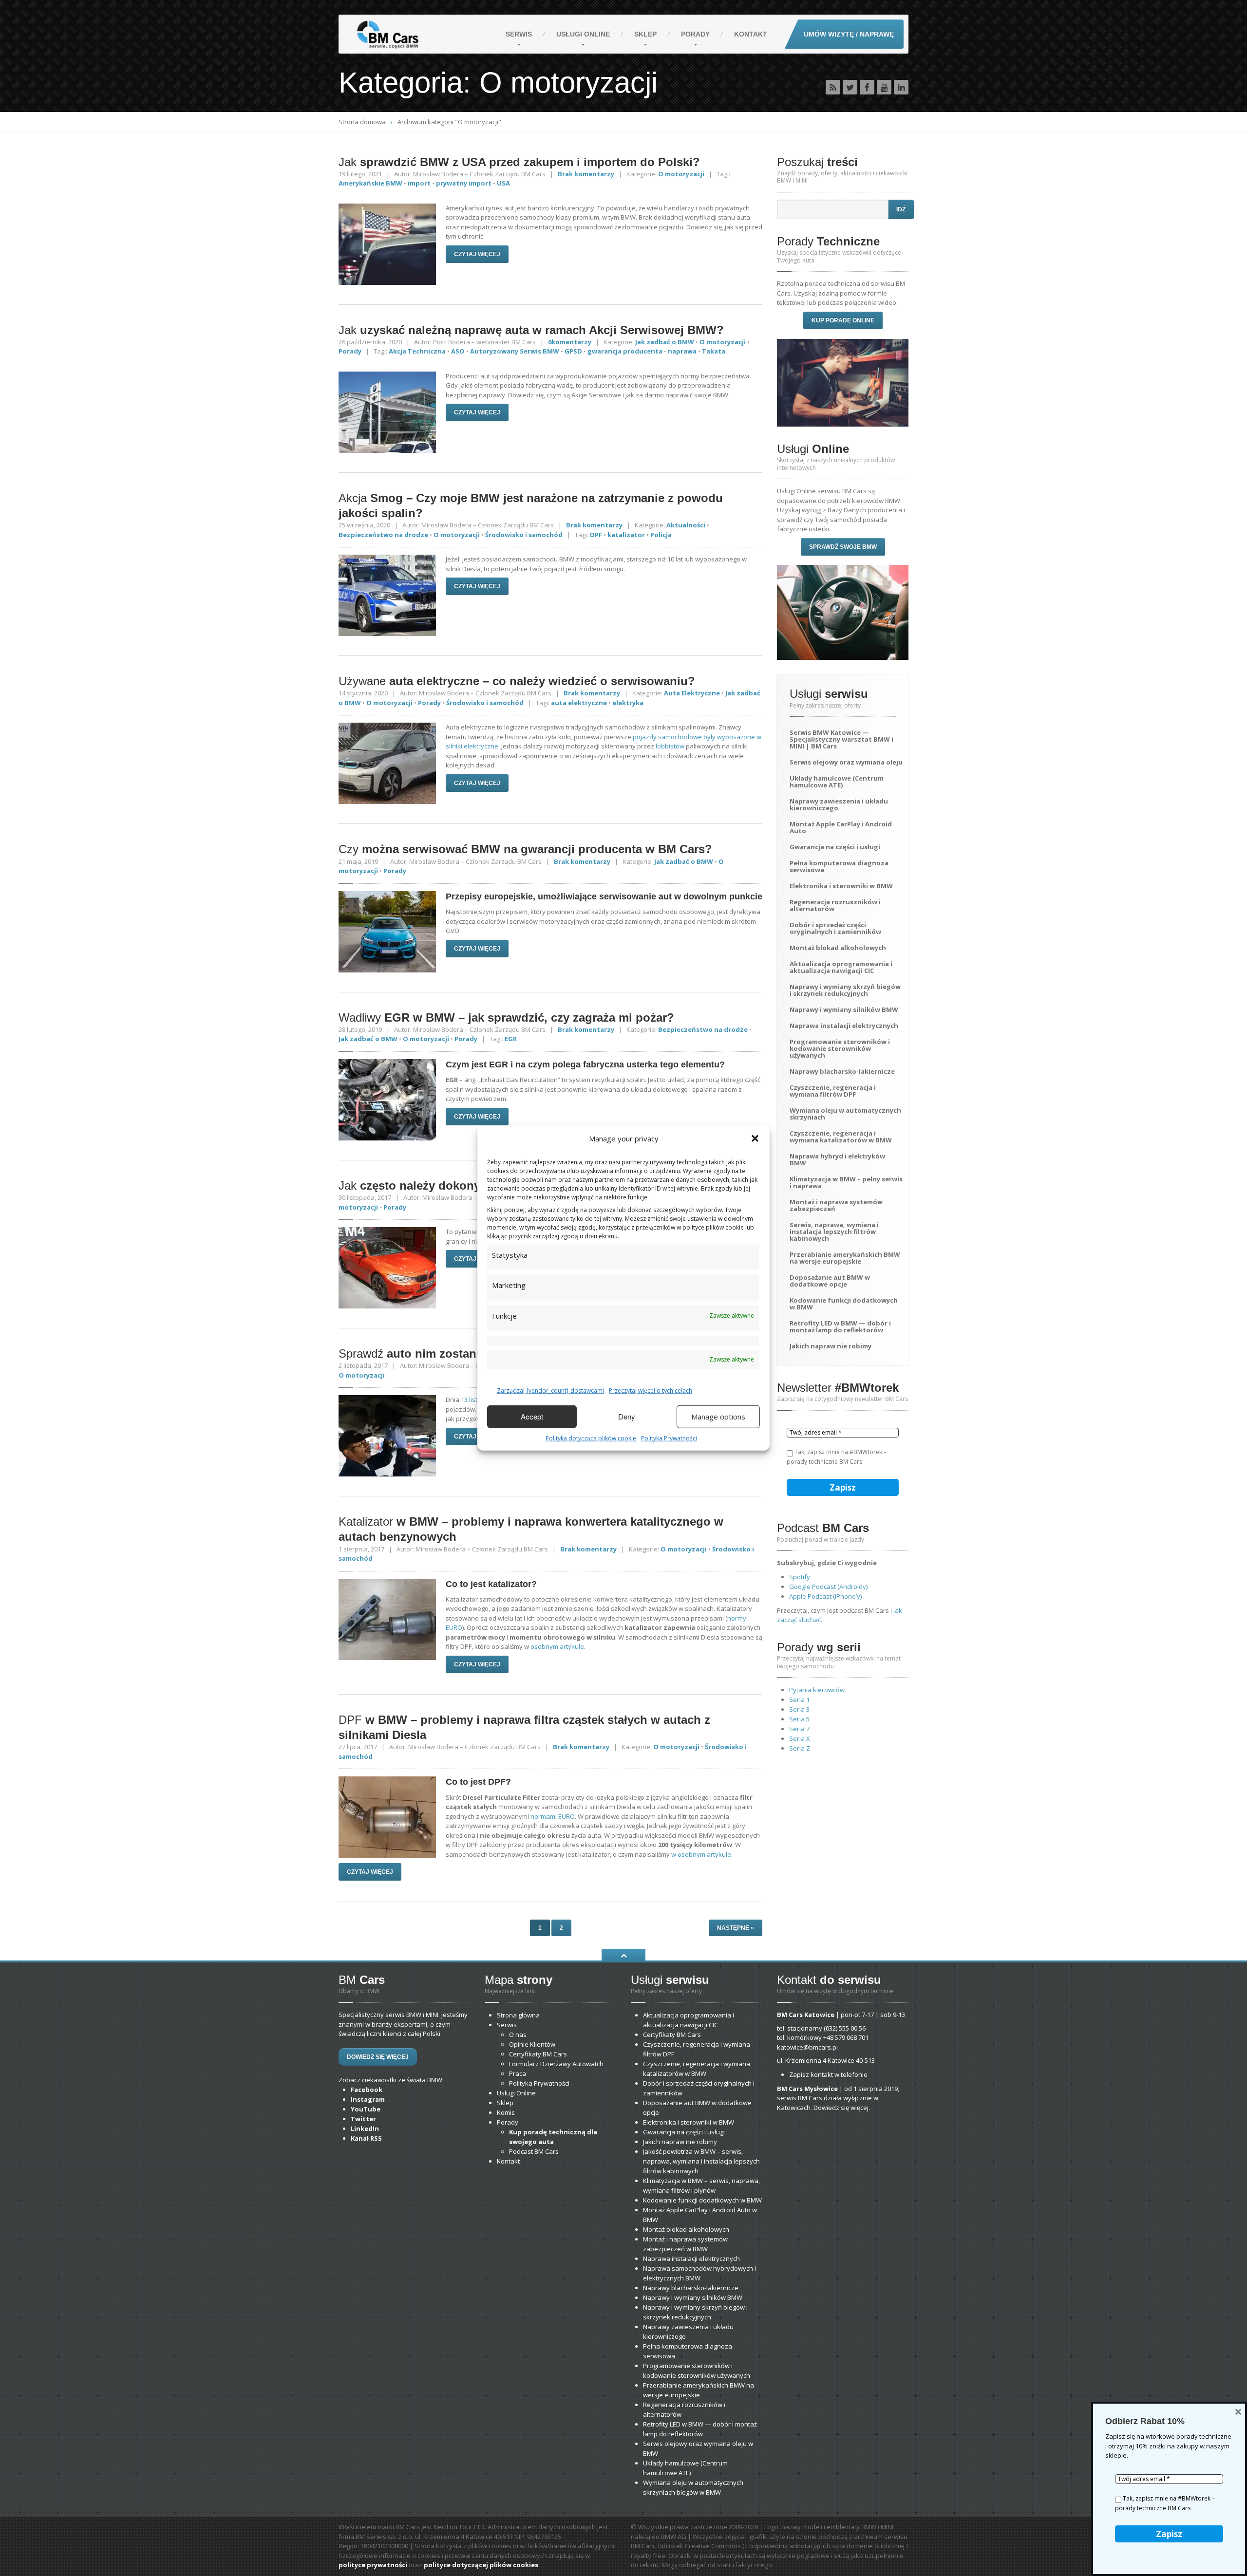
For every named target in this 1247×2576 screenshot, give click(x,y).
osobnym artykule (557, 1646)
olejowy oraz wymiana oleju (846, 762)
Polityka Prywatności (669, 1438)
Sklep (645, 34)
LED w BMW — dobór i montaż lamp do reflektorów (840, 1326)
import (419, 183)
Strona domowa (362, 122)
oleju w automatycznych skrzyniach (845, 1114)
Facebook (367, 2090)
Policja (661, 535)
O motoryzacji (681, 174)
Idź (901, 209)
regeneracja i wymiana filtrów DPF (833, 1091)
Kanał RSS (366, 2138)
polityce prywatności (373, 2565)
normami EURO (553, 1816)
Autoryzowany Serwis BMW (515, 351)
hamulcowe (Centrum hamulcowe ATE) (837, 782)
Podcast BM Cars (534, 2151)
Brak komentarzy (586, 174)
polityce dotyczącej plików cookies (481, 2565)
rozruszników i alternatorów (835, 905)
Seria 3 (799, 1709)
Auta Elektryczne (692, 693)
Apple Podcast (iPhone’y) (825, 1596)
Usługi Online (516, 2093)
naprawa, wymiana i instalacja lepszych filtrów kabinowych (834, 1232)
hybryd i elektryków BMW (837, 1159)
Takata (714, 351)
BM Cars (672, 2035)
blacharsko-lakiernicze (842, 1071)
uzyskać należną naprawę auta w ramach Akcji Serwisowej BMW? (531, 330)
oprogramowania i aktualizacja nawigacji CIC (841, 967)
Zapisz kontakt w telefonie (828, 2074)
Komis (506, 2112)
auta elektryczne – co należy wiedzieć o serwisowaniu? (517, 681)
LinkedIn (365, 2128)
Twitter (363, 2119)
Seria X (800, 1738)
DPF (596, 535)
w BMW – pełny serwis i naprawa (846, 1182)
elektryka (628, 703)
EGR (511, 1039)
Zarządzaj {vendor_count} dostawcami (550, 1390)
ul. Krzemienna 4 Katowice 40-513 (826, 2060)
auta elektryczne (579, 703)
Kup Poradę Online (843, 320)
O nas (518, 2035)
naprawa (682, 351)
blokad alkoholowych (838, 948)
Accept (532, 1416)
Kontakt (751, 34)
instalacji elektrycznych (844, 1026)
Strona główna (518, 2015)
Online (583, 34)
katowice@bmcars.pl (807, 2047)
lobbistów (670, 746)
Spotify (800, 1577)
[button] (755, 1139)
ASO (458, 351)
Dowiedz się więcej (378, 2057)
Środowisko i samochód (524, 535)
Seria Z (800, 1748)
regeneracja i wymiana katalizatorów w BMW (841, 1137)
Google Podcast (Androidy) (828, 1587)
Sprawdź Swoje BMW (843, 547)
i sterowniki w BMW (841, 886)
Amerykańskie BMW (370, 183)
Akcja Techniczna (417, 351)
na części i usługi (835, 847)
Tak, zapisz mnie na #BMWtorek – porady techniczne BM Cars (837, 1457)
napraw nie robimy (831, 1346)
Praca (518, 2073)
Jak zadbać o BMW (665, 342)
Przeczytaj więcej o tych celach (651, 1390)
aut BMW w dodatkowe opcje (830, 1281)
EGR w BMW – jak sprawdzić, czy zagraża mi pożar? (506, 1017)
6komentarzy (570, 342)
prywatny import (464, 183)
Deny (627, 1416)
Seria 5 (799, 1719)
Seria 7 (799, 1729)
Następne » (736, 1928)
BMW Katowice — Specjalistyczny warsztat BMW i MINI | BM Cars (841, 739)
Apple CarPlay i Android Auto (841, 827)
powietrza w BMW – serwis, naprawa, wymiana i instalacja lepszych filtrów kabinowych (701, 2161)
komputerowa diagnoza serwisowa (839, 866)
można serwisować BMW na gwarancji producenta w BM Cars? (525, 849)
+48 (846, 2037)
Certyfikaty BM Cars (538, 2054)
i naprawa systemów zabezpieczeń (836, 1205)
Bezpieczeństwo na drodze (383, 535)
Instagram (368, 2099)
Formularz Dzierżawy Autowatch (556, 2064)
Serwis (519, 34)
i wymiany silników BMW (844, 1009)
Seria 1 (799, 1699)
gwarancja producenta (625, 351)
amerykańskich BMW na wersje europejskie (845, 1258)
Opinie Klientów (532, 2044)
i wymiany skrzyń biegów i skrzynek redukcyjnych (845, 990)
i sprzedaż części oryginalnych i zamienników (835, 928)
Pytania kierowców (817, 1690)
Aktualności (686, 525)
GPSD (573, 351)
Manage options (718, 1417)
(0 (845, 2028)
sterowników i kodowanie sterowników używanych (840, 1048)
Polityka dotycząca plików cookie (591, 1438)
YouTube (366, 2109)
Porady (695, 34)
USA (503, 183)
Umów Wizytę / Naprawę (849, 34)
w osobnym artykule (701, 1854)
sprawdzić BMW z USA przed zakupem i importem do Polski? (519, 162)
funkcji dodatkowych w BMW (844, 1304)
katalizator (626, 535)
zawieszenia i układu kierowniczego (839, 804)
